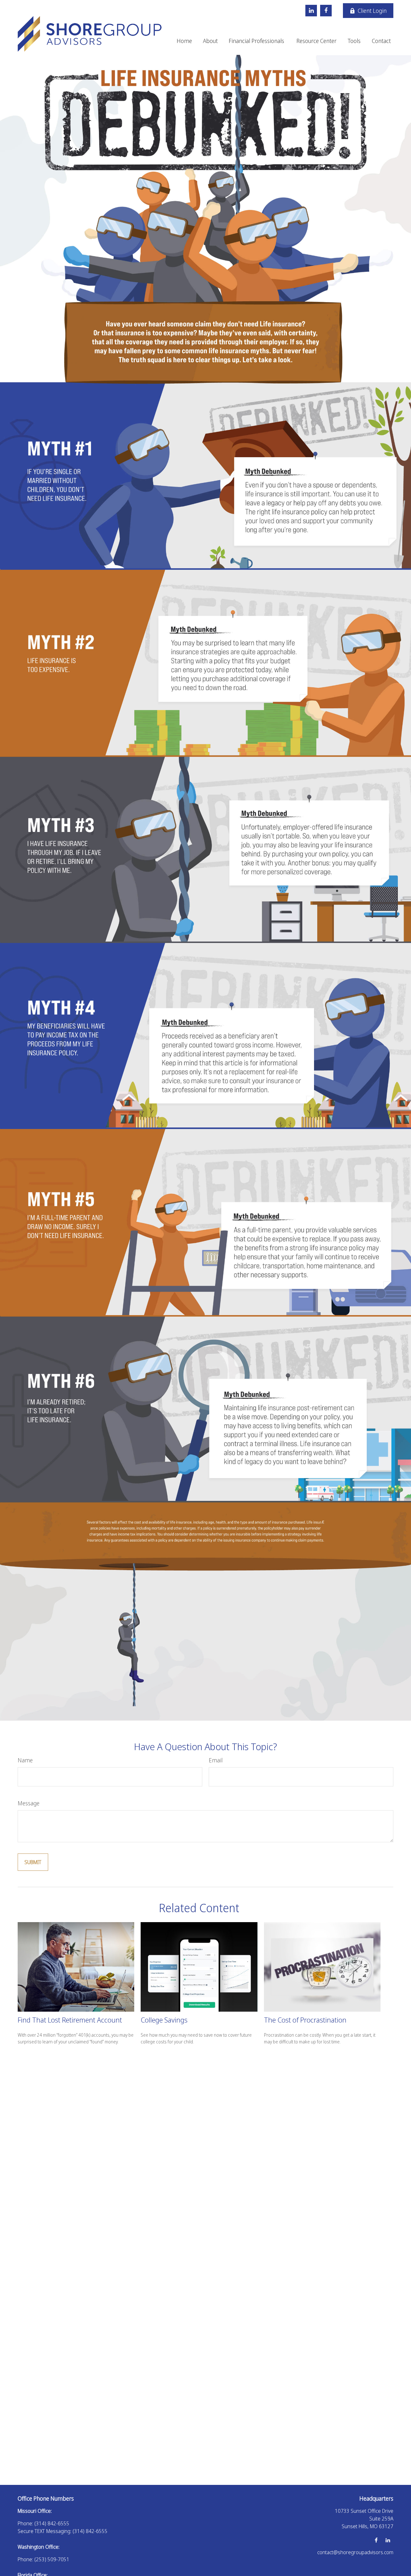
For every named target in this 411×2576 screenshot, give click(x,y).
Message (29, 1803)
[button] (184, 40)
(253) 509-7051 (52, 2559)
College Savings (164, 2020)
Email (216, 1760)
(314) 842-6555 (52, 2523)
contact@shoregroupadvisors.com (355, 2552)
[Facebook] (326, 11)
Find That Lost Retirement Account (70, 2020)
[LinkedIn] (311, 11)
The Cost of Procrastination (305, 2020)
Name (25, 1760)
